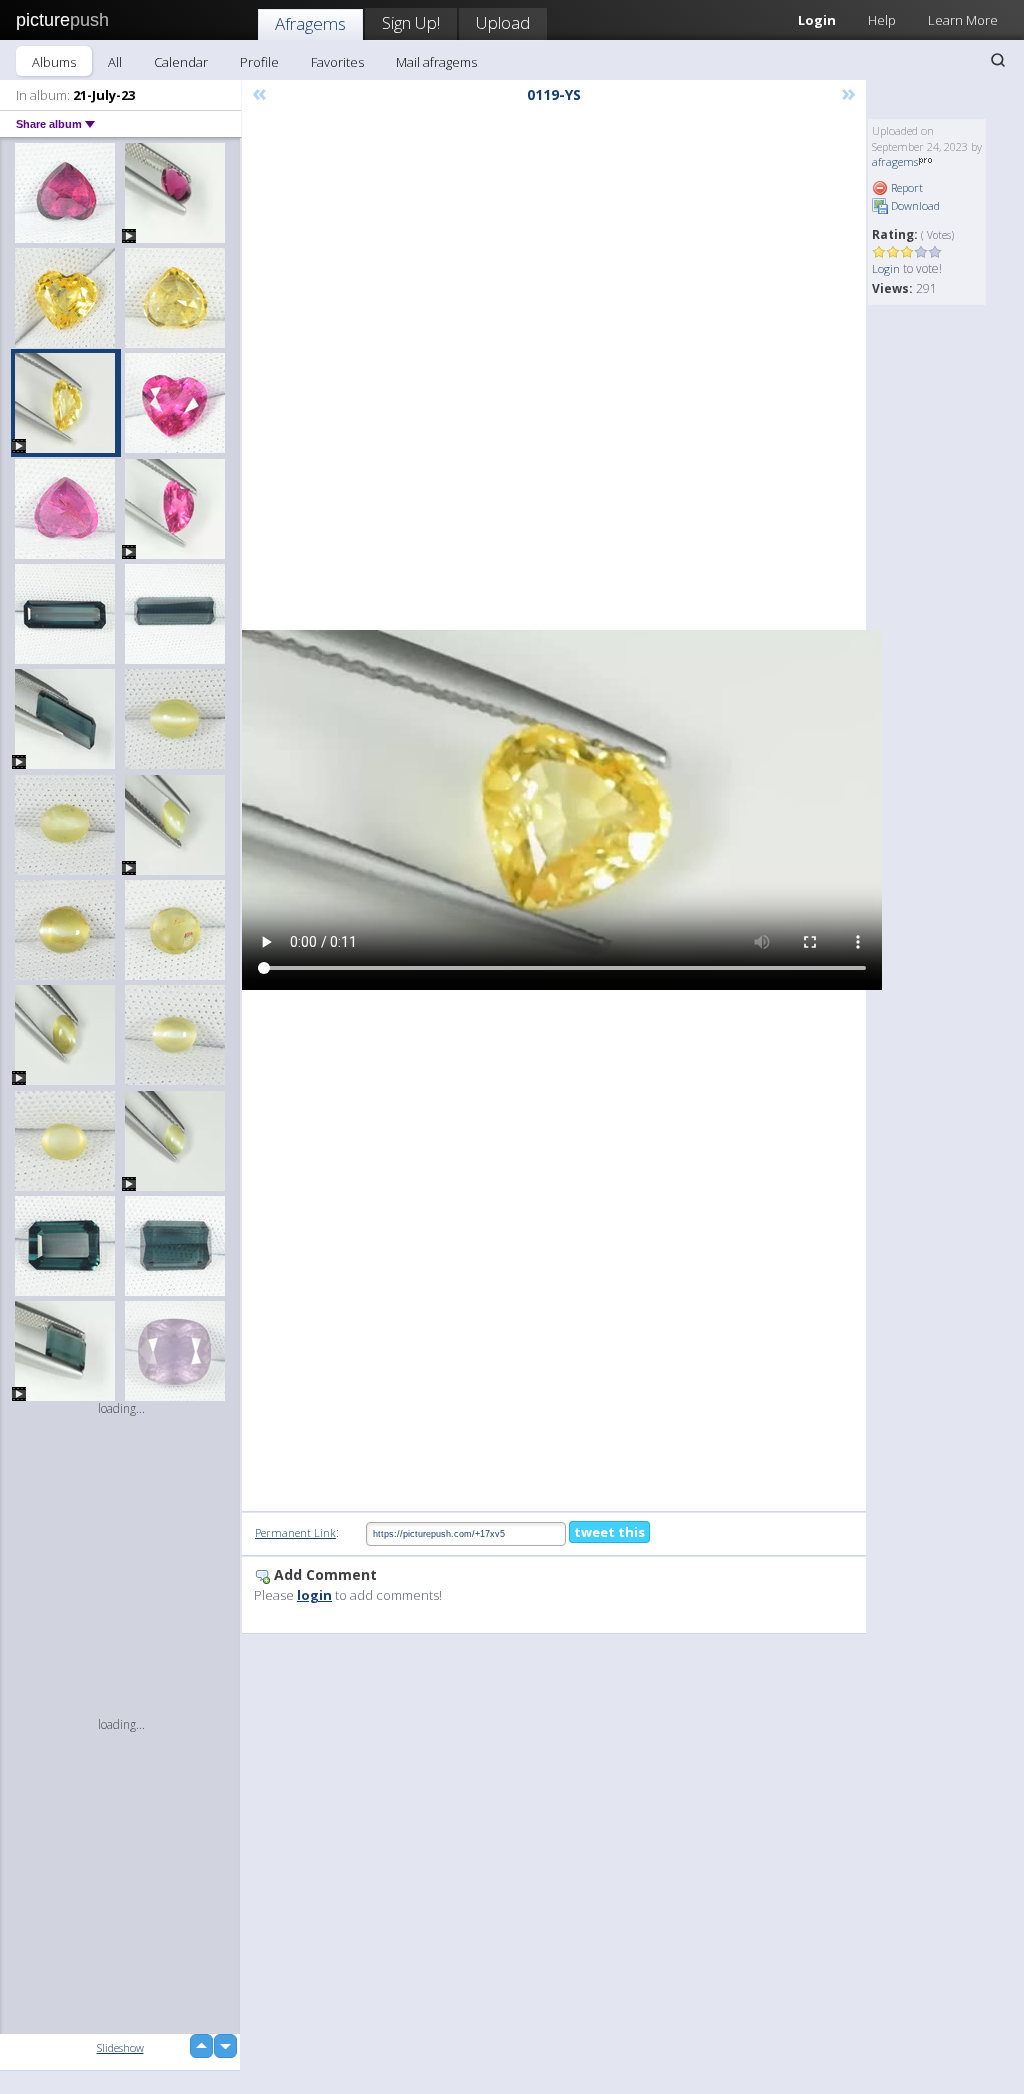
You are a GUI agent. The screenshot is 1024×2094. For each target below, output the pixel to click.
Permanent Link (295, 1532)
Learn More (963, 20)
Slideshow (120, 2047)
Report (905, 187)
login (314, 1595)
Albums (54, 62)
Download (914, 205)
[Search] (998, 60)
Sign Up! (411, 22)
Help (882, 20)
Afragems (310, 23)
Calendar (181, 62)
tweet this (609, 1532)
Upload (503, 22)
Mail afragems (436, 62)
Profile (259, 62)
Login (886, 268)
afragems (895, 161)
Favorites (337, 62)
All (115, 62)
